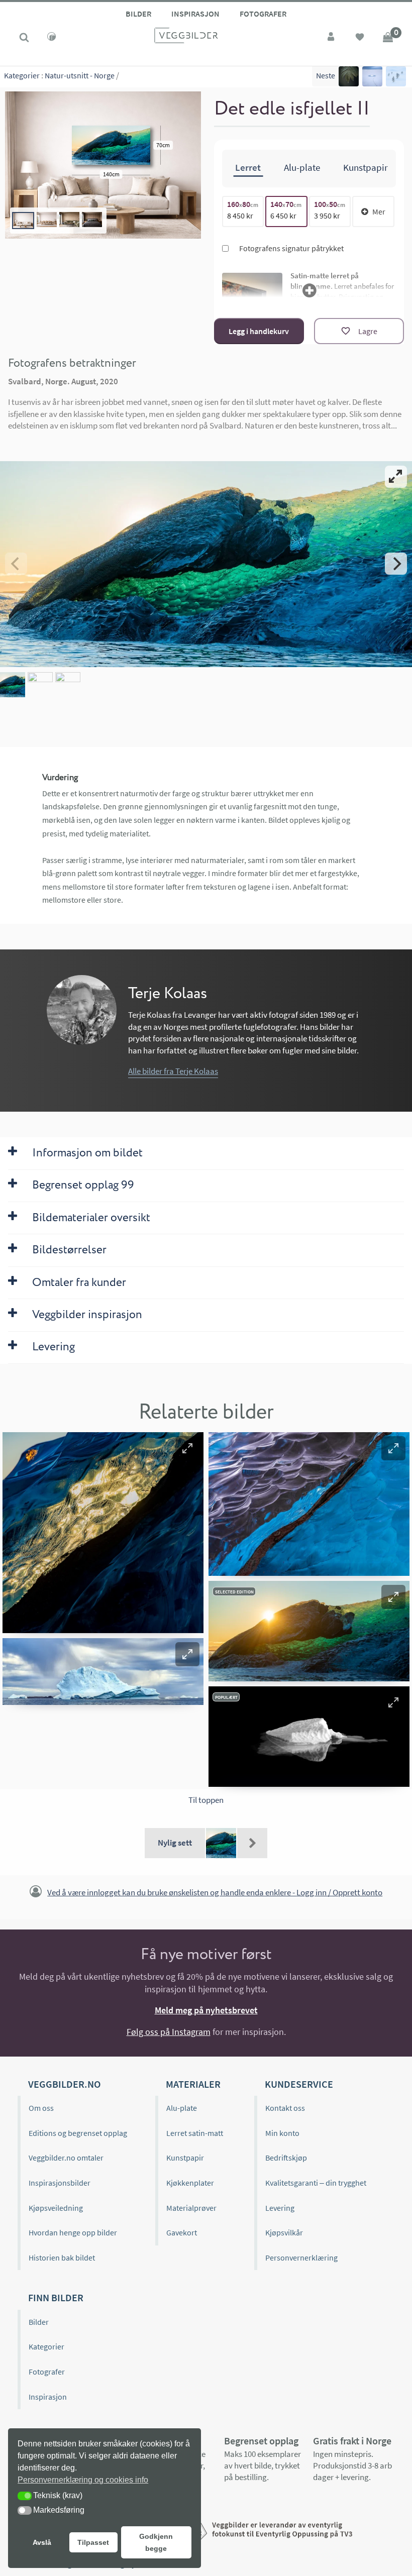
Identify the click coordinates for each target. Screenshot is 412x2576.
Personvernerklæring (301, 2258)
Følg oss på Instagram (169, 2032)
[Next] (396, 564)
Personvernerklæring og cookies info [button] (83, 2480)
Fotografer (263, 14)
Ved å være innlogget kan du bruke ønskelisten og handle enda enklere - (215, 1892)
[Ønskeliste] (360, 38)
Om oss (41, 2108)
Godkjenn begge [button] (156, 2542)
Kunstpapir (185, 2158)
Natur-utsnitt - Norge (80, 75)
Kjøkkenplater (190, 2183)
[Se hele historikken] (252, 1843)
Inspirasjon (195, 14)
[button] (187, 1448)
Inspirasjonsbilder (60, 2183)
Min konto (282, 2133)
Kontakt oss (285, 2108)
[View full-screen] (396, 477)
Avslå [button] (42, 2542)
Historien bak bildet (62, 2258)
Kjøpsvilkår (284, 2232)
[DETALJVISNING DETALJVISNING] (206, 564)
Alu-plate (182, 2108)
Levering (280, 2208)
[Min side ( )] (332, 38)
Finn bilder (56, 2297)
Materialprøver (191, 2208)
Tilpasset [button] (93, 2542)
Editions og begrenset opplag (78, 2133)
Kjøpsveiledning (56, 2208)
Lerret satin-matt (195, 2133)
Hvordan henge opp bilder (73, 2232)
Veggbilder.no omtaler (66, 2158)
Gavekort (182, 2232)
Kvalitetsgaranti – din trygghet (316, 2183)
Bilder (138, 14)
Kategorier (22, 75)
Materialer (193, 2084)
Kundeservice (299, 2084)
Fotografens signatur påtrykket (291, 248)
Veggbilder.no (64, 2084)
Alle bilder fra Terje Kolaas (173, 1071)
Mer (379, 211)
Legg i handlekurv (259, 331)
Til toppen (206, 1800)
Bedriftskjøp (286, 2158)
